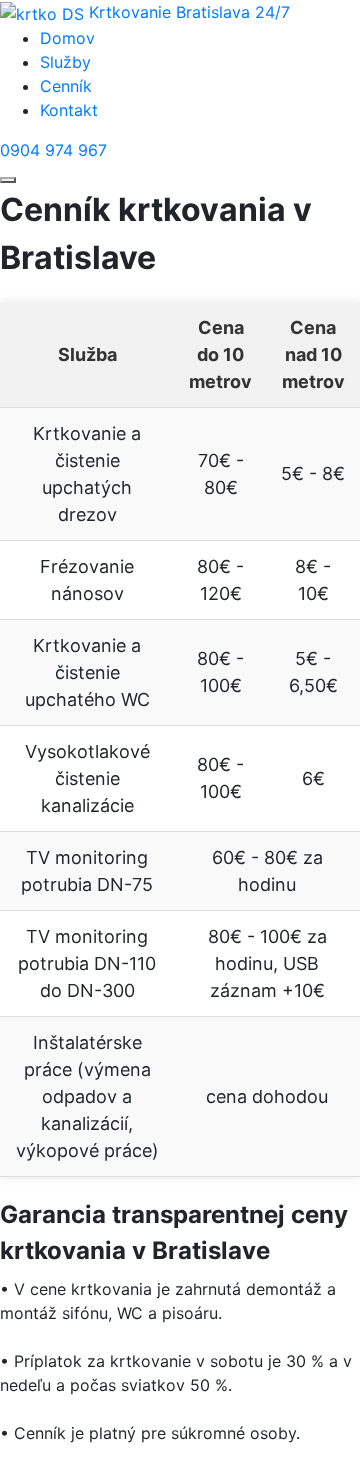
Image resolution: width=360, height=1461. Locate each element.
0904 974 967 (53, 150)
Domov (67, 38)
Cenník (66, 86)
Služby (65, 62)
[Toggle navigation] (8, 180)
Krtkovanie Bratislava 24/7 (189, 12)
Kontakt (69, 110)
